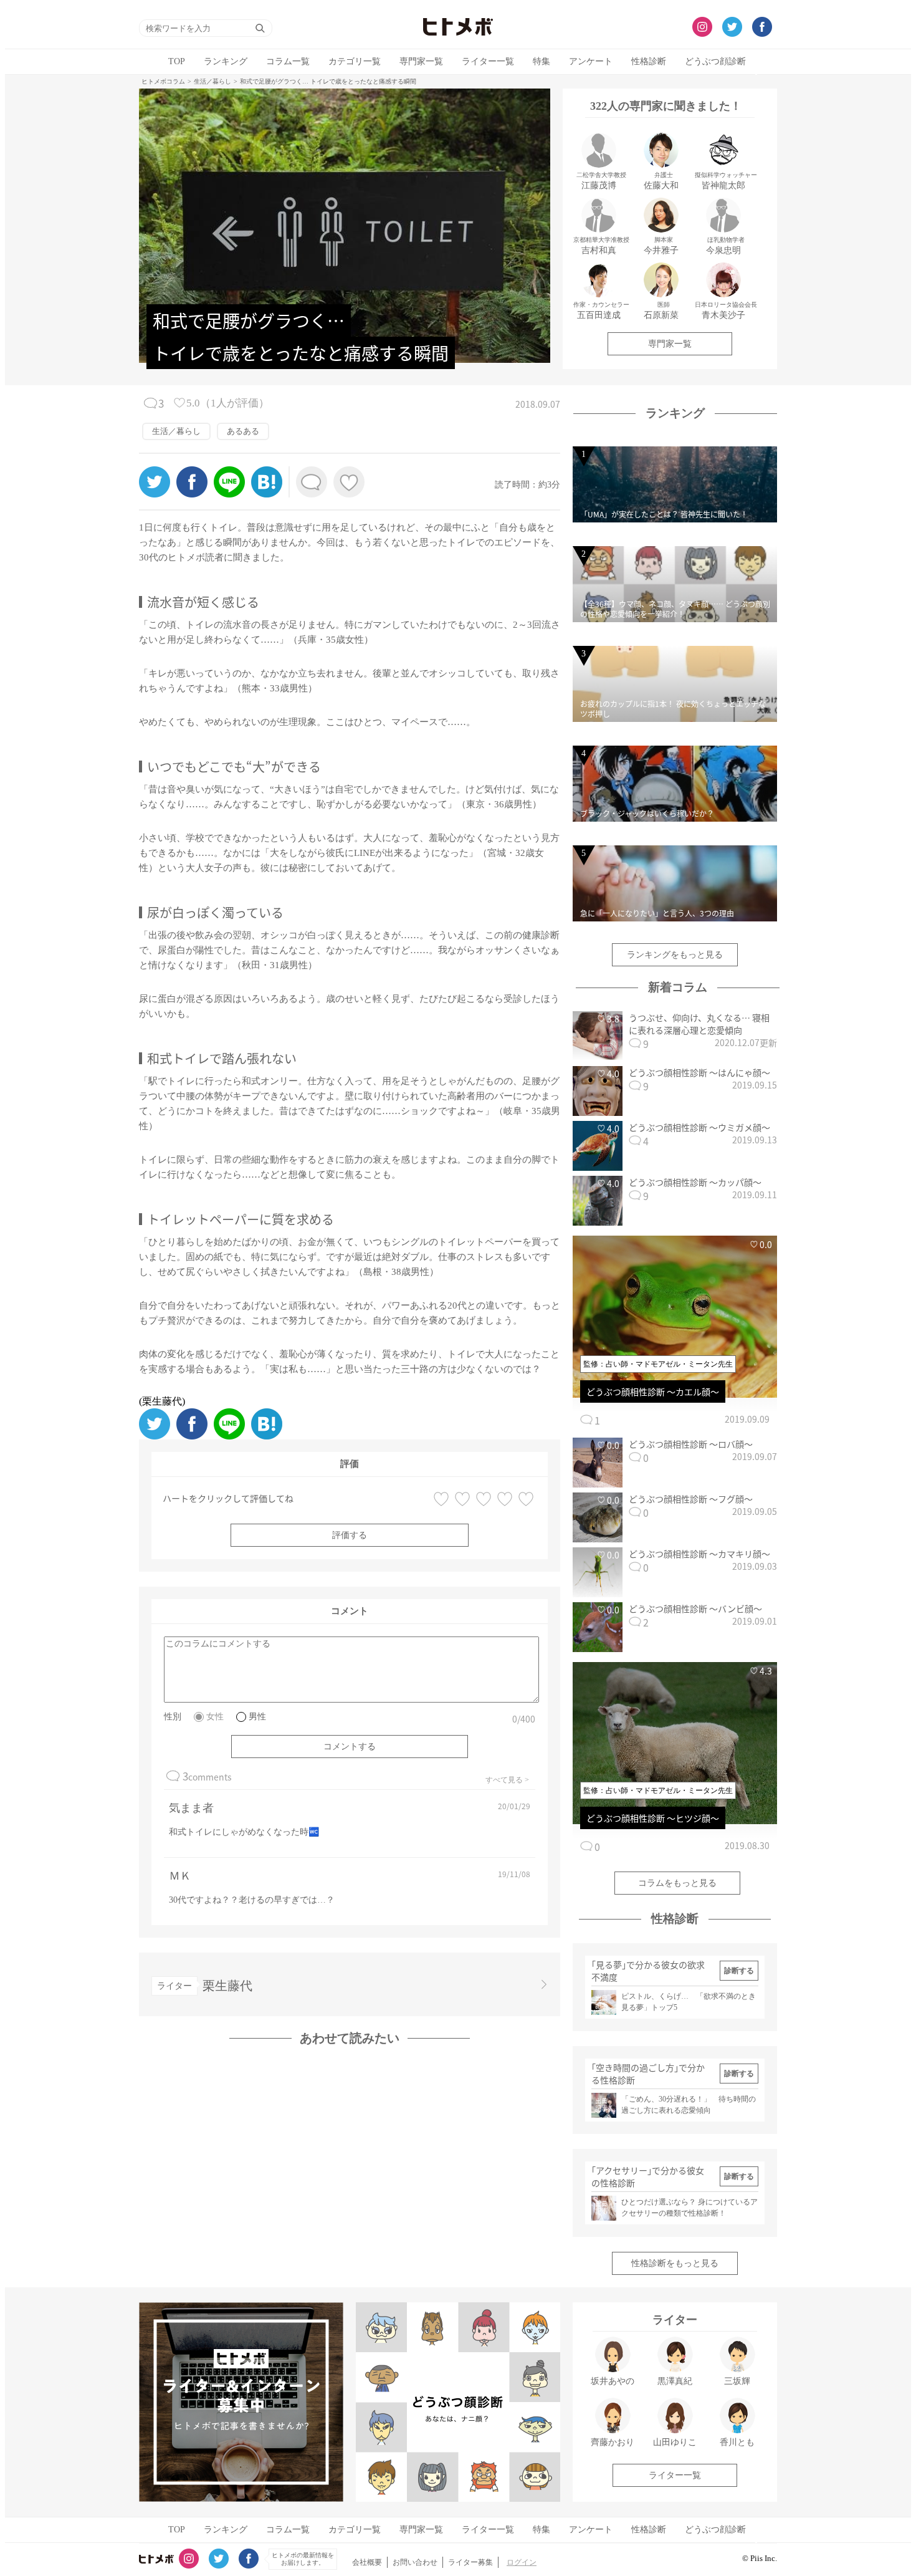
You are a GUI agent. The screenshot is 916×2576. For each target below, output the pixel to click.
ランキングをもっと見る (675, 955)
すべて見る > (507, 1780)
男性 (257, 1717)
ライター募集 (470, 2562)
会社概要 (367, 2562)
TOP (177, 61)
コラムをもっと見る (677, 1883)
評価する (350, 1535)
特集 (541, 61)
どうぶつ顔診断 (715, 61)
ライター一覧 (488, 61)
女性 (215, 1717)
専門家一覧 (421, 61)
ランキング (226, 61)
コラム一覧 (288, 61)
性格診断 (649, 61)
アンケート (591, 61)
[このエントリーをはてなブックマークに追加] (267, 494)
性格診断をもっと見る (675, 2263)
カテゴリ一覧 (355, 61)
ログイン (522, 2562)
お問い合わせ (415, 2562)
